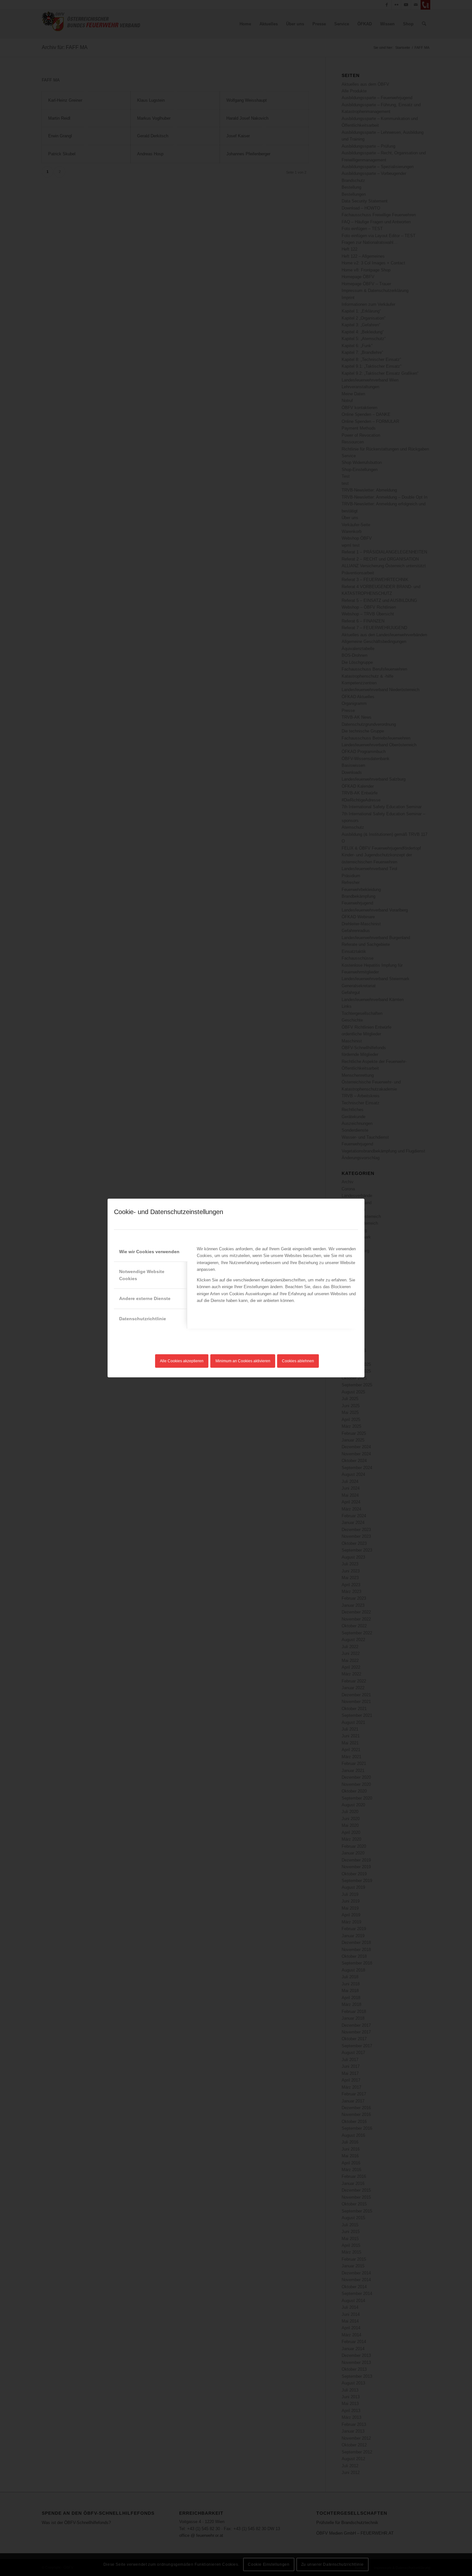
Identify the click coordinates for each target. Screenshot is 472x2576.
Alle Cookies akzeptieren (182, 1361)
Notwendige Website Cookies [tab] (142, 1275)
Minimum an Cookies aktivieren (243, 1361)
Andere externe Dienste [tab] (145, 1298)
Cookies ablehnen (298, 1361)
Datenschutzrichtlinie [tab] (143, 1319)
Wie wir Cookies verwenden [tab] (149, 1252)
